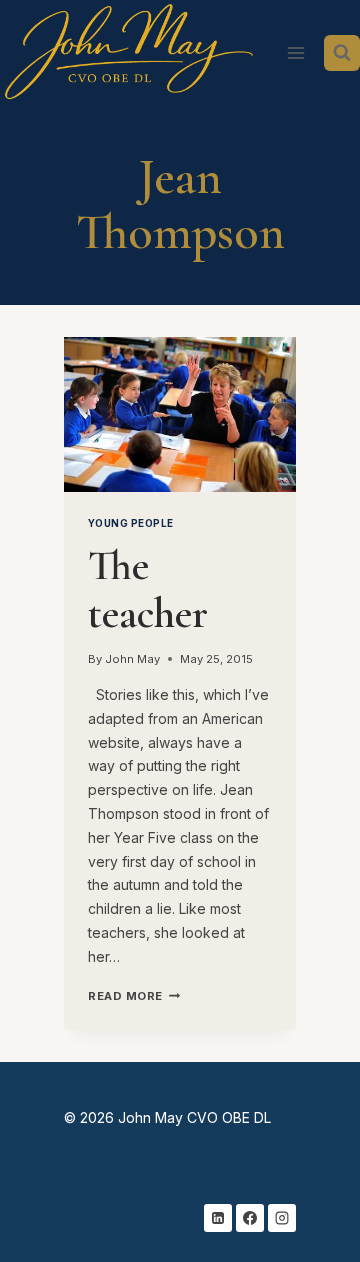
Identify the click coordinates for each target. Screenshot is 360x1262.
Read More (134, 996)
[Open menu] (295, 52)
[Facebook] (250, 1218)
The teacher (148, 589)
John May (132, 659)
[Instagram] (282, 1218)
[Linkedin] (218, 1218)
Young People (131, 523)
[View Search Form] (342, 53)
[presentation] (180, 414)
